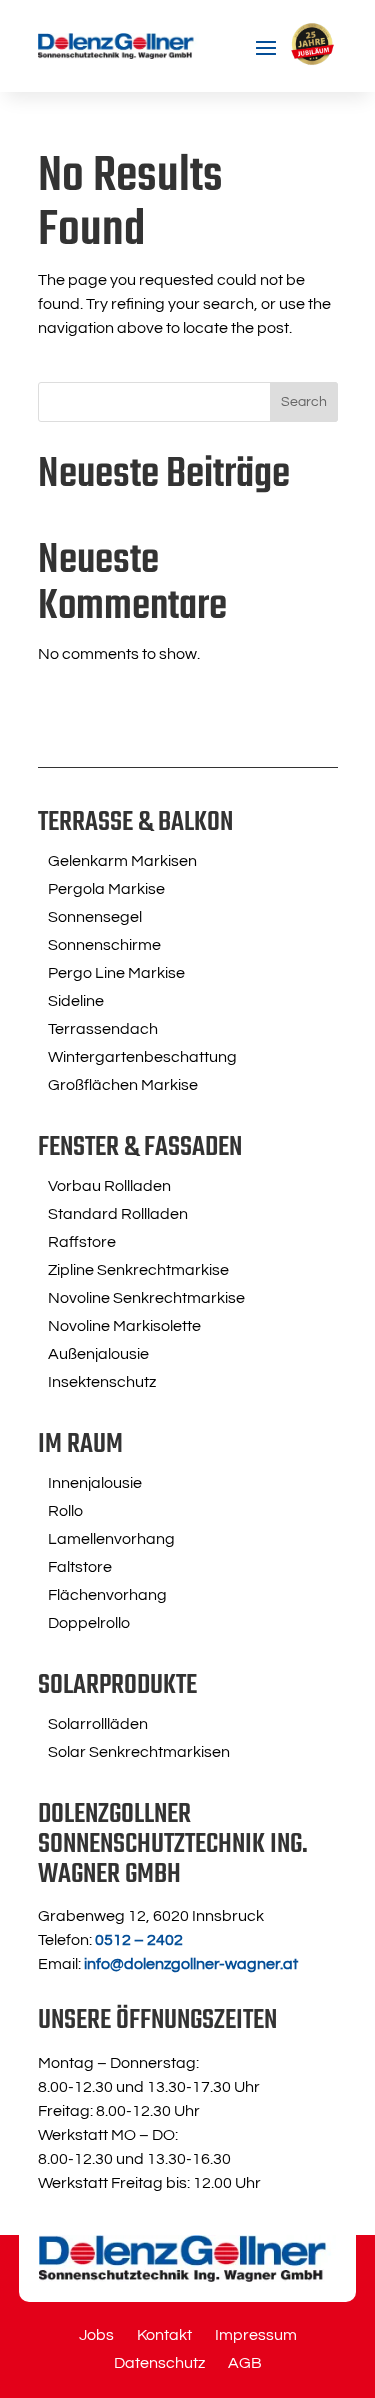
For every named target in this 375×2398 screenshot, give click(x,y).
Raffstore (82, 1242)
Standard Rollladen (118, 1214)
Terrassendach (103, 1029)
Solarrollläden (98, 1724)
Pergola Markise (106, 889)
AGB (245, 2363)
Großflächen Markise (123, 1085)
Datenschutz (159, 2363)
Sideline (76, 1001)
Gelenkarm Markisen (122, 861)
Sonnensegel (95, 917)
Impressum (256, 2335)
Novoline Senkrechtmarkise (146, 1298)
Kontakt (164, 2335)
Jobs (96, 2335)
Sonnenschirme (104, 945)
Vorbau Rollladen (109, 1186)
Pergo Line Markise (116, 973)
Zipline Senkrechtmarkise (138, 1270)
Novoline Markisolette (124, 1326)
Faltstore (80, 1567)
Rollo (65, 1511)
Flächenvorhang (107, 1595)
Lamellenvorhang (111, 1539)
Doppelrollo (89, 1623)
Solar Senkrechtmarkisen (139, 1752)
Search (304, 402)
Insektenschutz (102, 1382)
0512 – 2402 (139, 1940)
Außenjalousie (98, 1354)
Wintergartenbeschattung (142, 1057)
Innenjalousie (95, 1483)
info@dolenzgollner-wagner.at (191, 1964)
